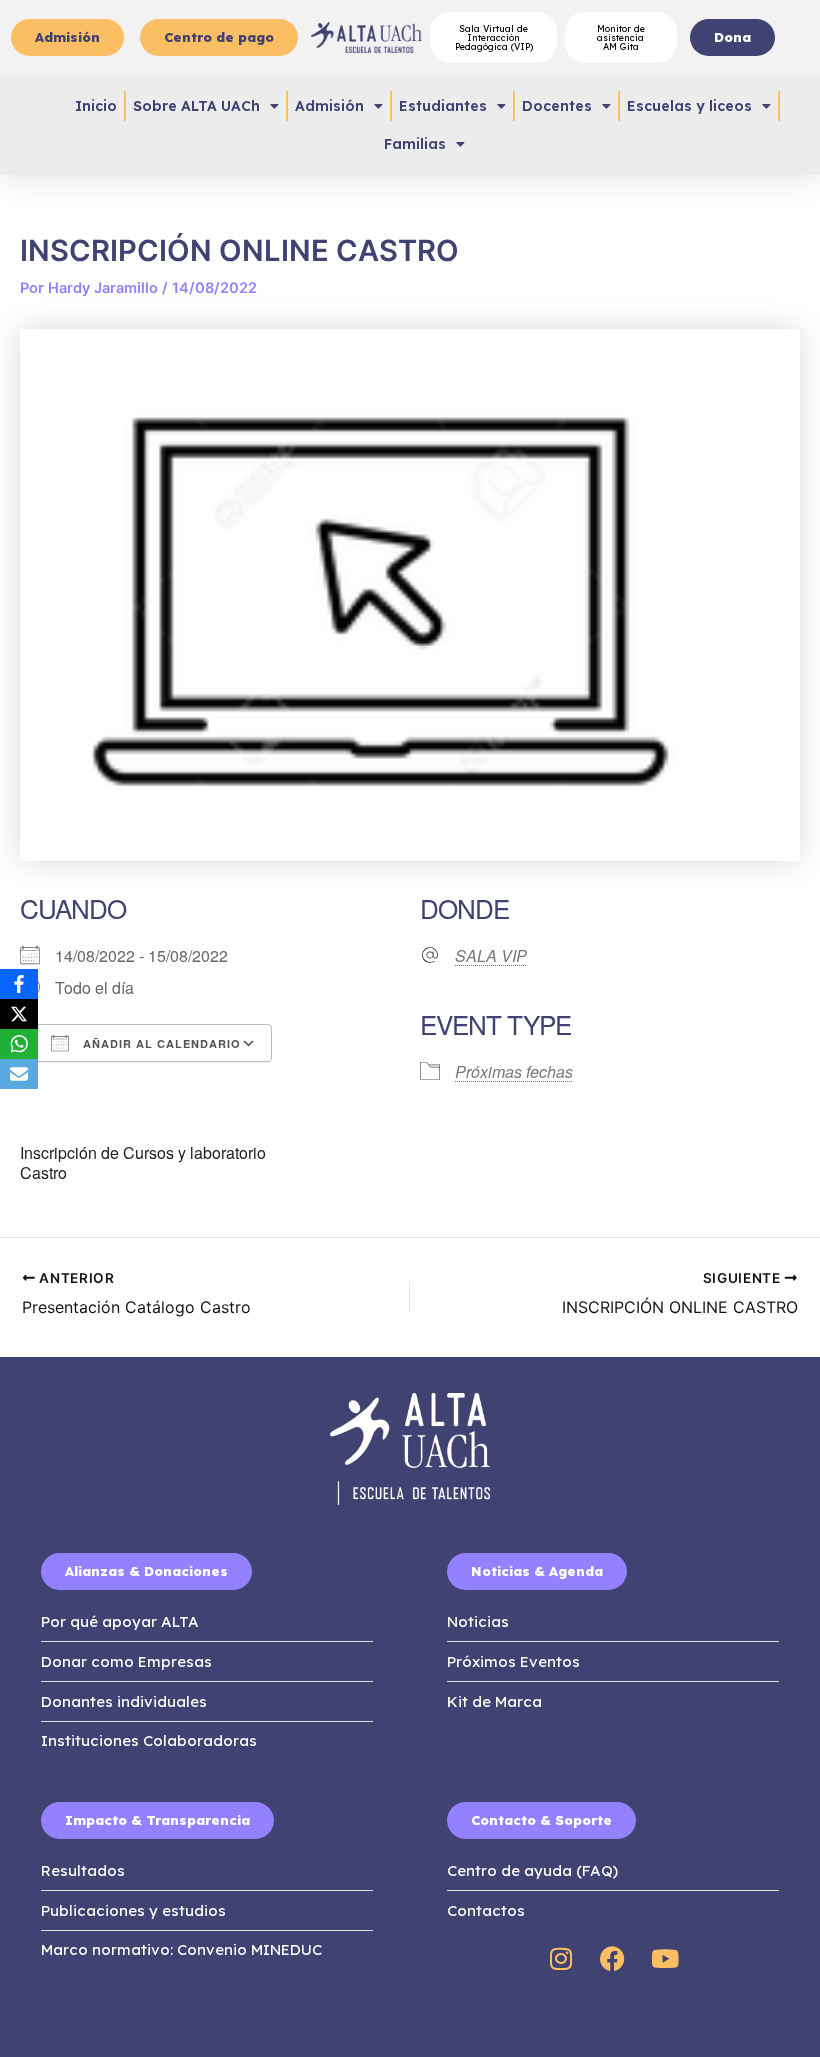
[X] (19, 1014)
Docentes (557, 106)
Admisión (329, 106)
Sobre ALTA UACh (196, 106)
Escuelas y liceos (689, 106)
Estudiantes (443, 106)
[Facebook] (19, 984)
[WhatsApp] (19, 1044)
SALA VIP (491, 956)
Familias (415, 144)
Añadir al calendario (160, 1043)
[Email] (19, 1074)
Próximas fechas (514, 1071)
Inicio (96, 106)
